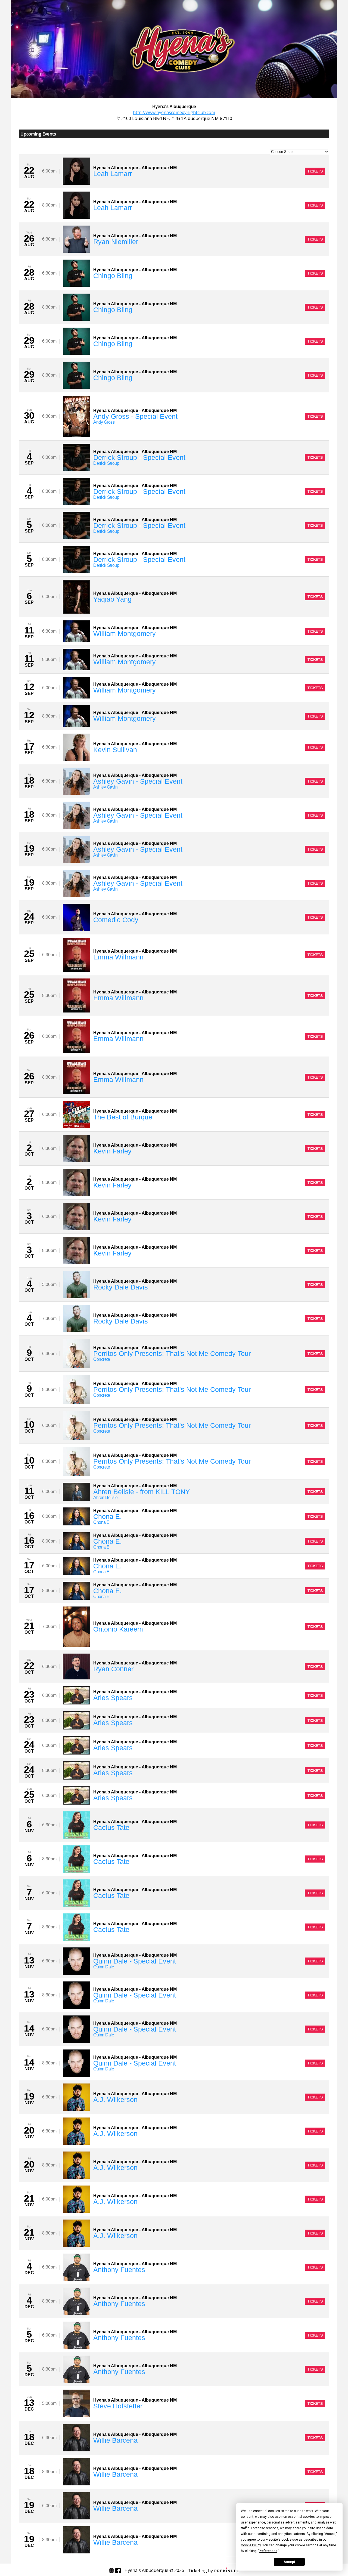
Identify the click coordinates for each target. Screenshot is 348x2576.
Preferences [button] (268, 2551)
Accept (289, 2562)
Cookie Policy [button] (251, 2545)
